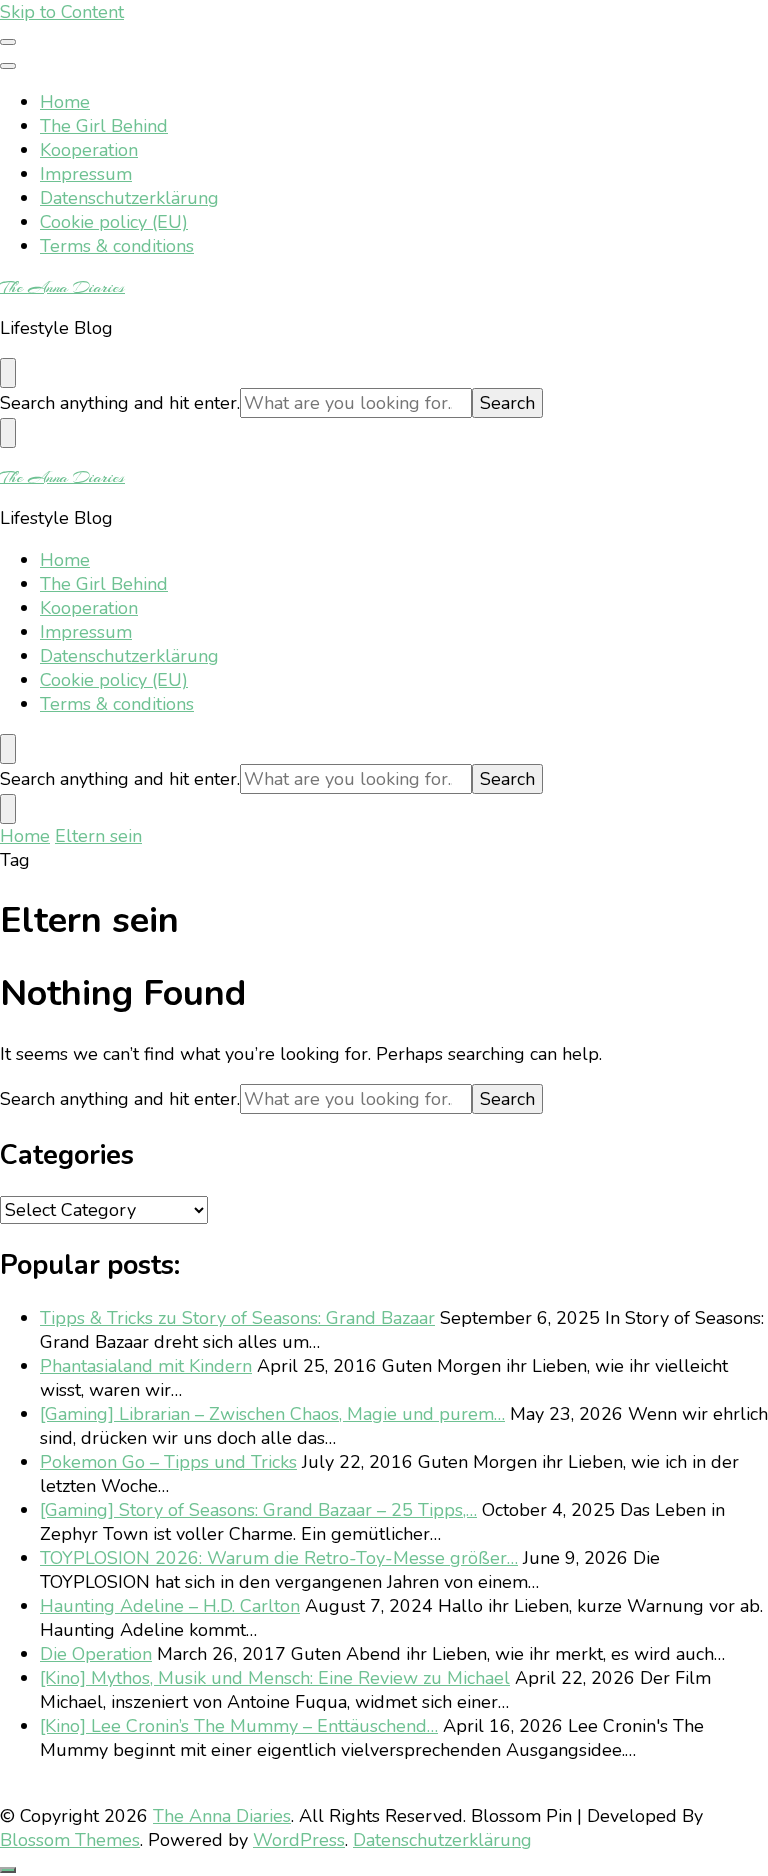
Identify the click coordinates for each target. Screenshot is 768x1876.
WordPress (299, 1840)
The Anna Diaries (62, 287)
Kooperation (89, 150)
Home (65, 102)
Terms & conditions (117, 246)
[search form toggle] (8, 373)
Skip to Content (62, 12)
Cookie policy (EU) (114, 222)
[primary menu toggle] (8, 42)
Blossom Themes (70, 1840)
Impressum (86, 174)
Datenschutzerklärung (129, 198)
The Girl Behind (104, 126)
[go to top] (8, 1870)
